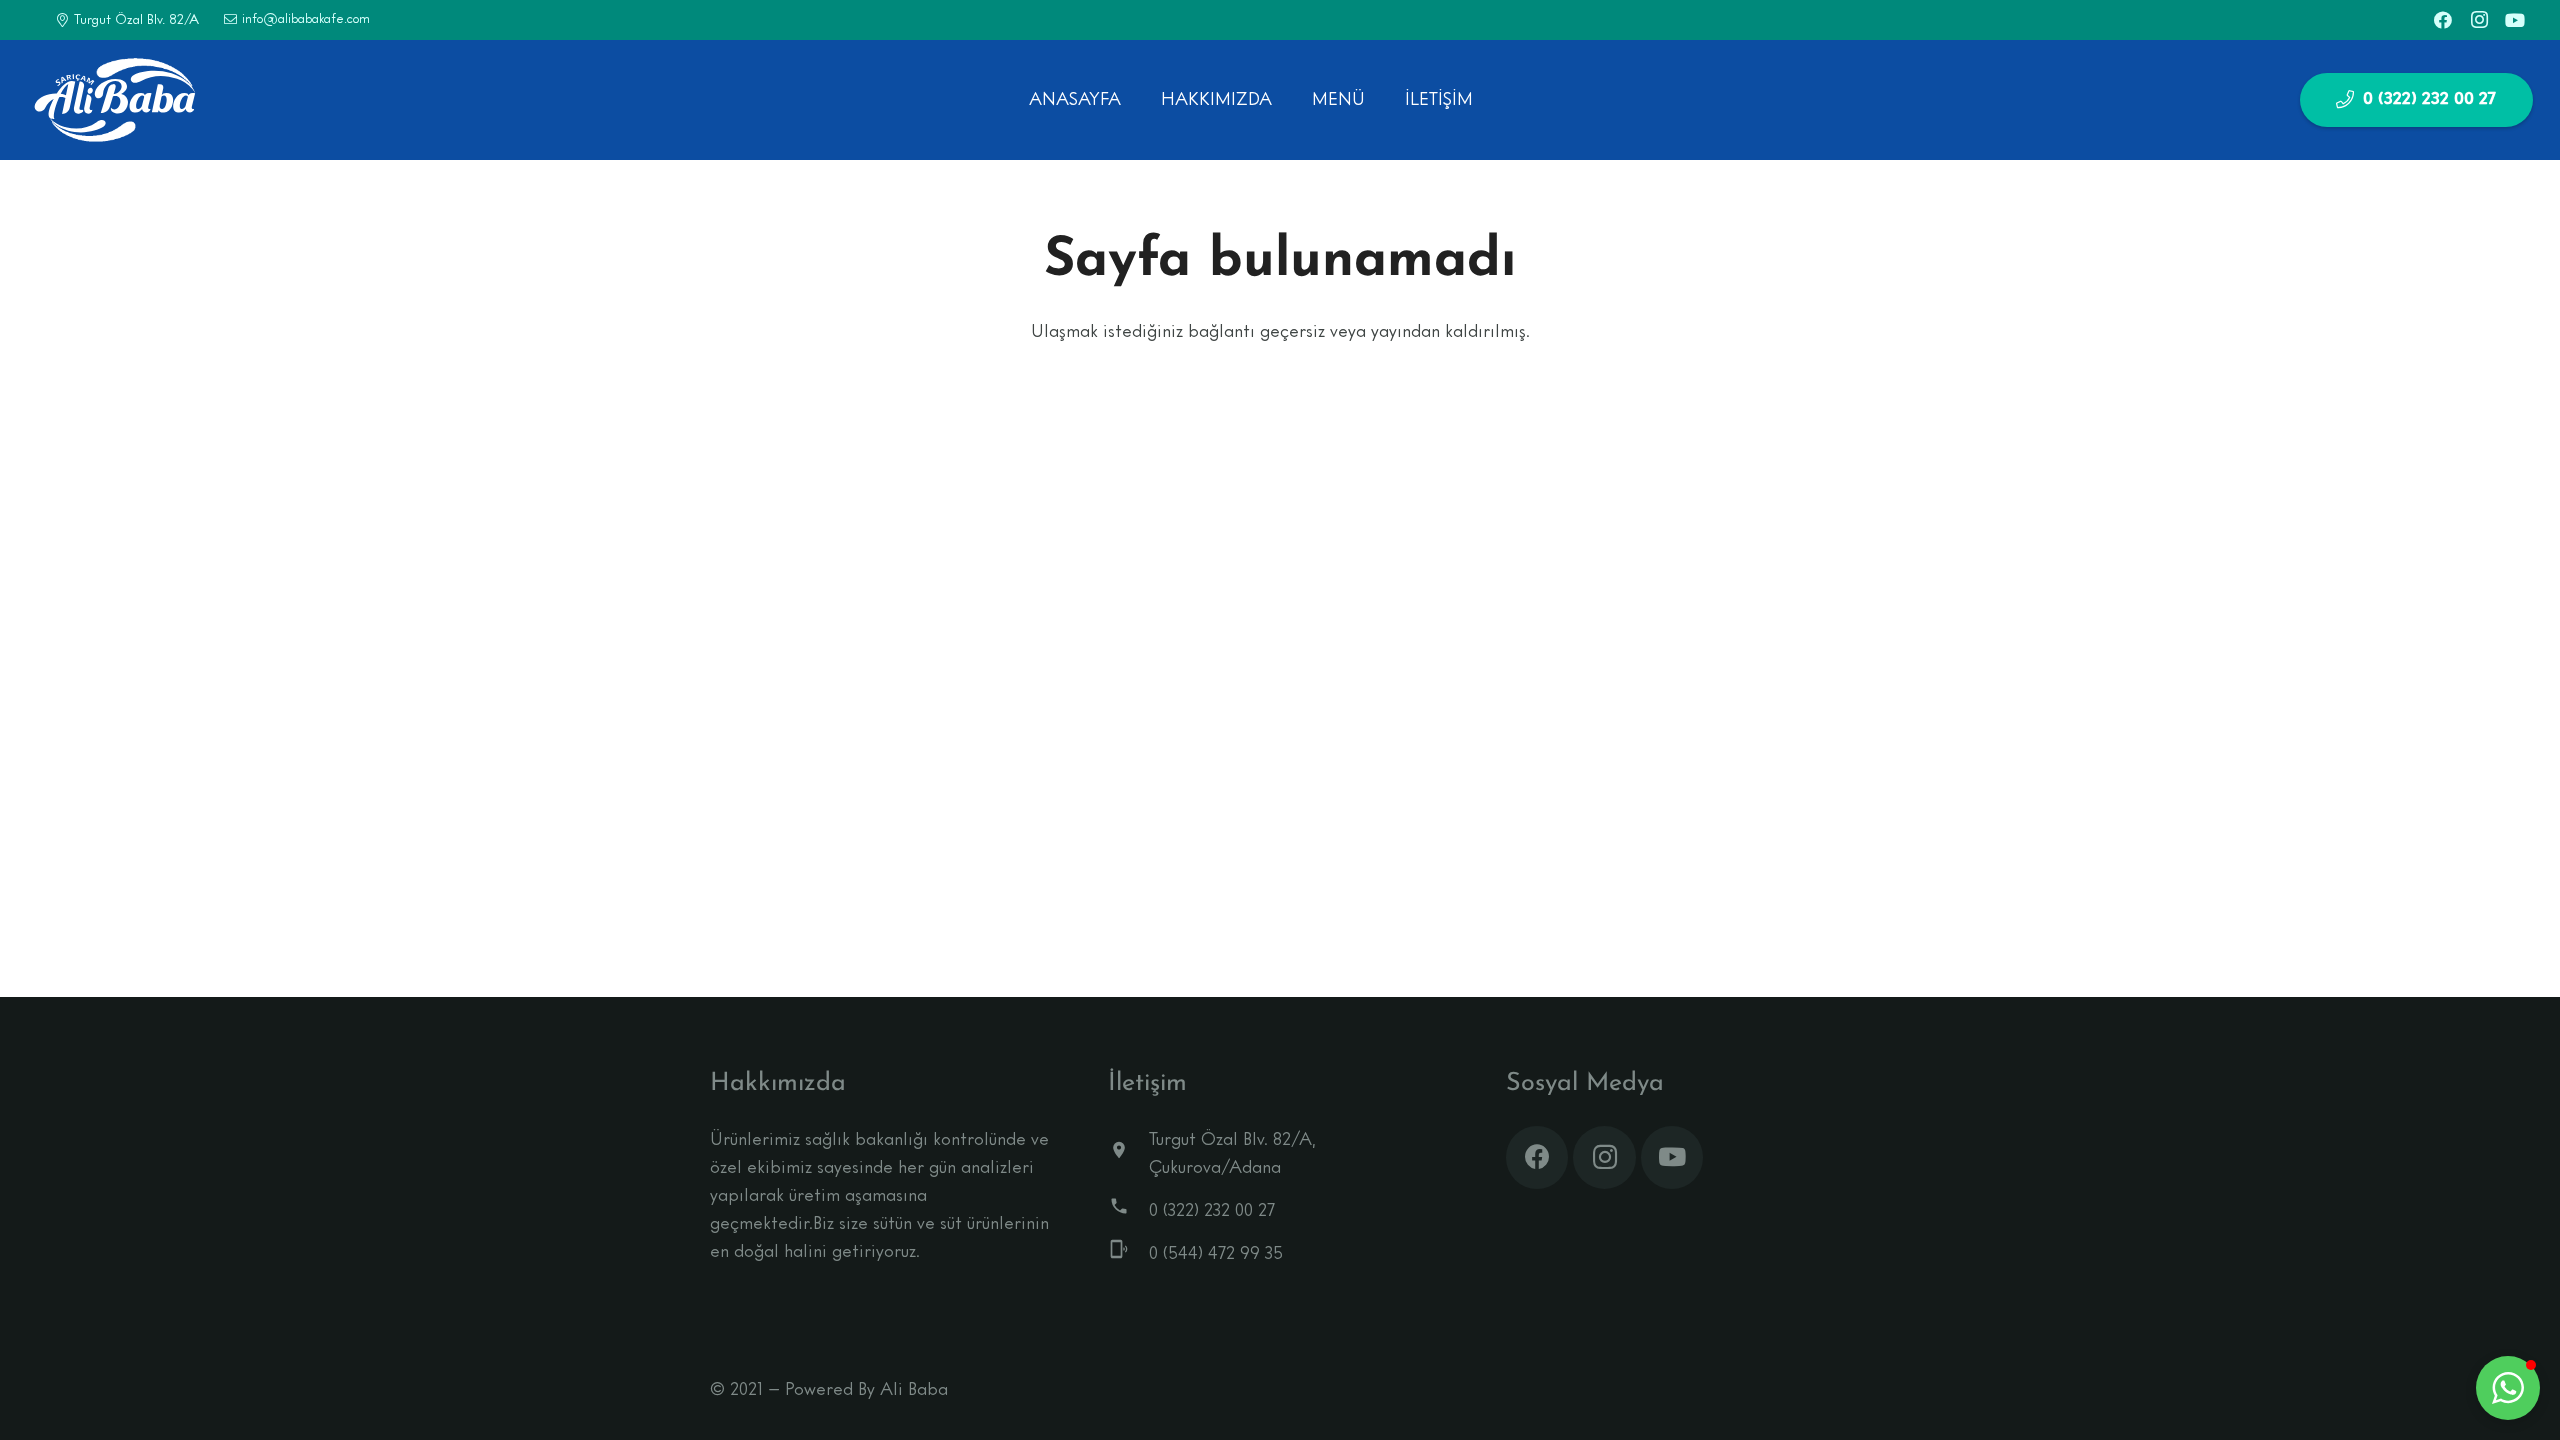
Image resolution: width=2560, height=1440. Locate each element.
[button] (2508, 1388)
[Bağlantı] (114, 100)
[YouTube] (2515, 20)
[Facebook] (2443, 20)
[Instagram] (2479, 20)
